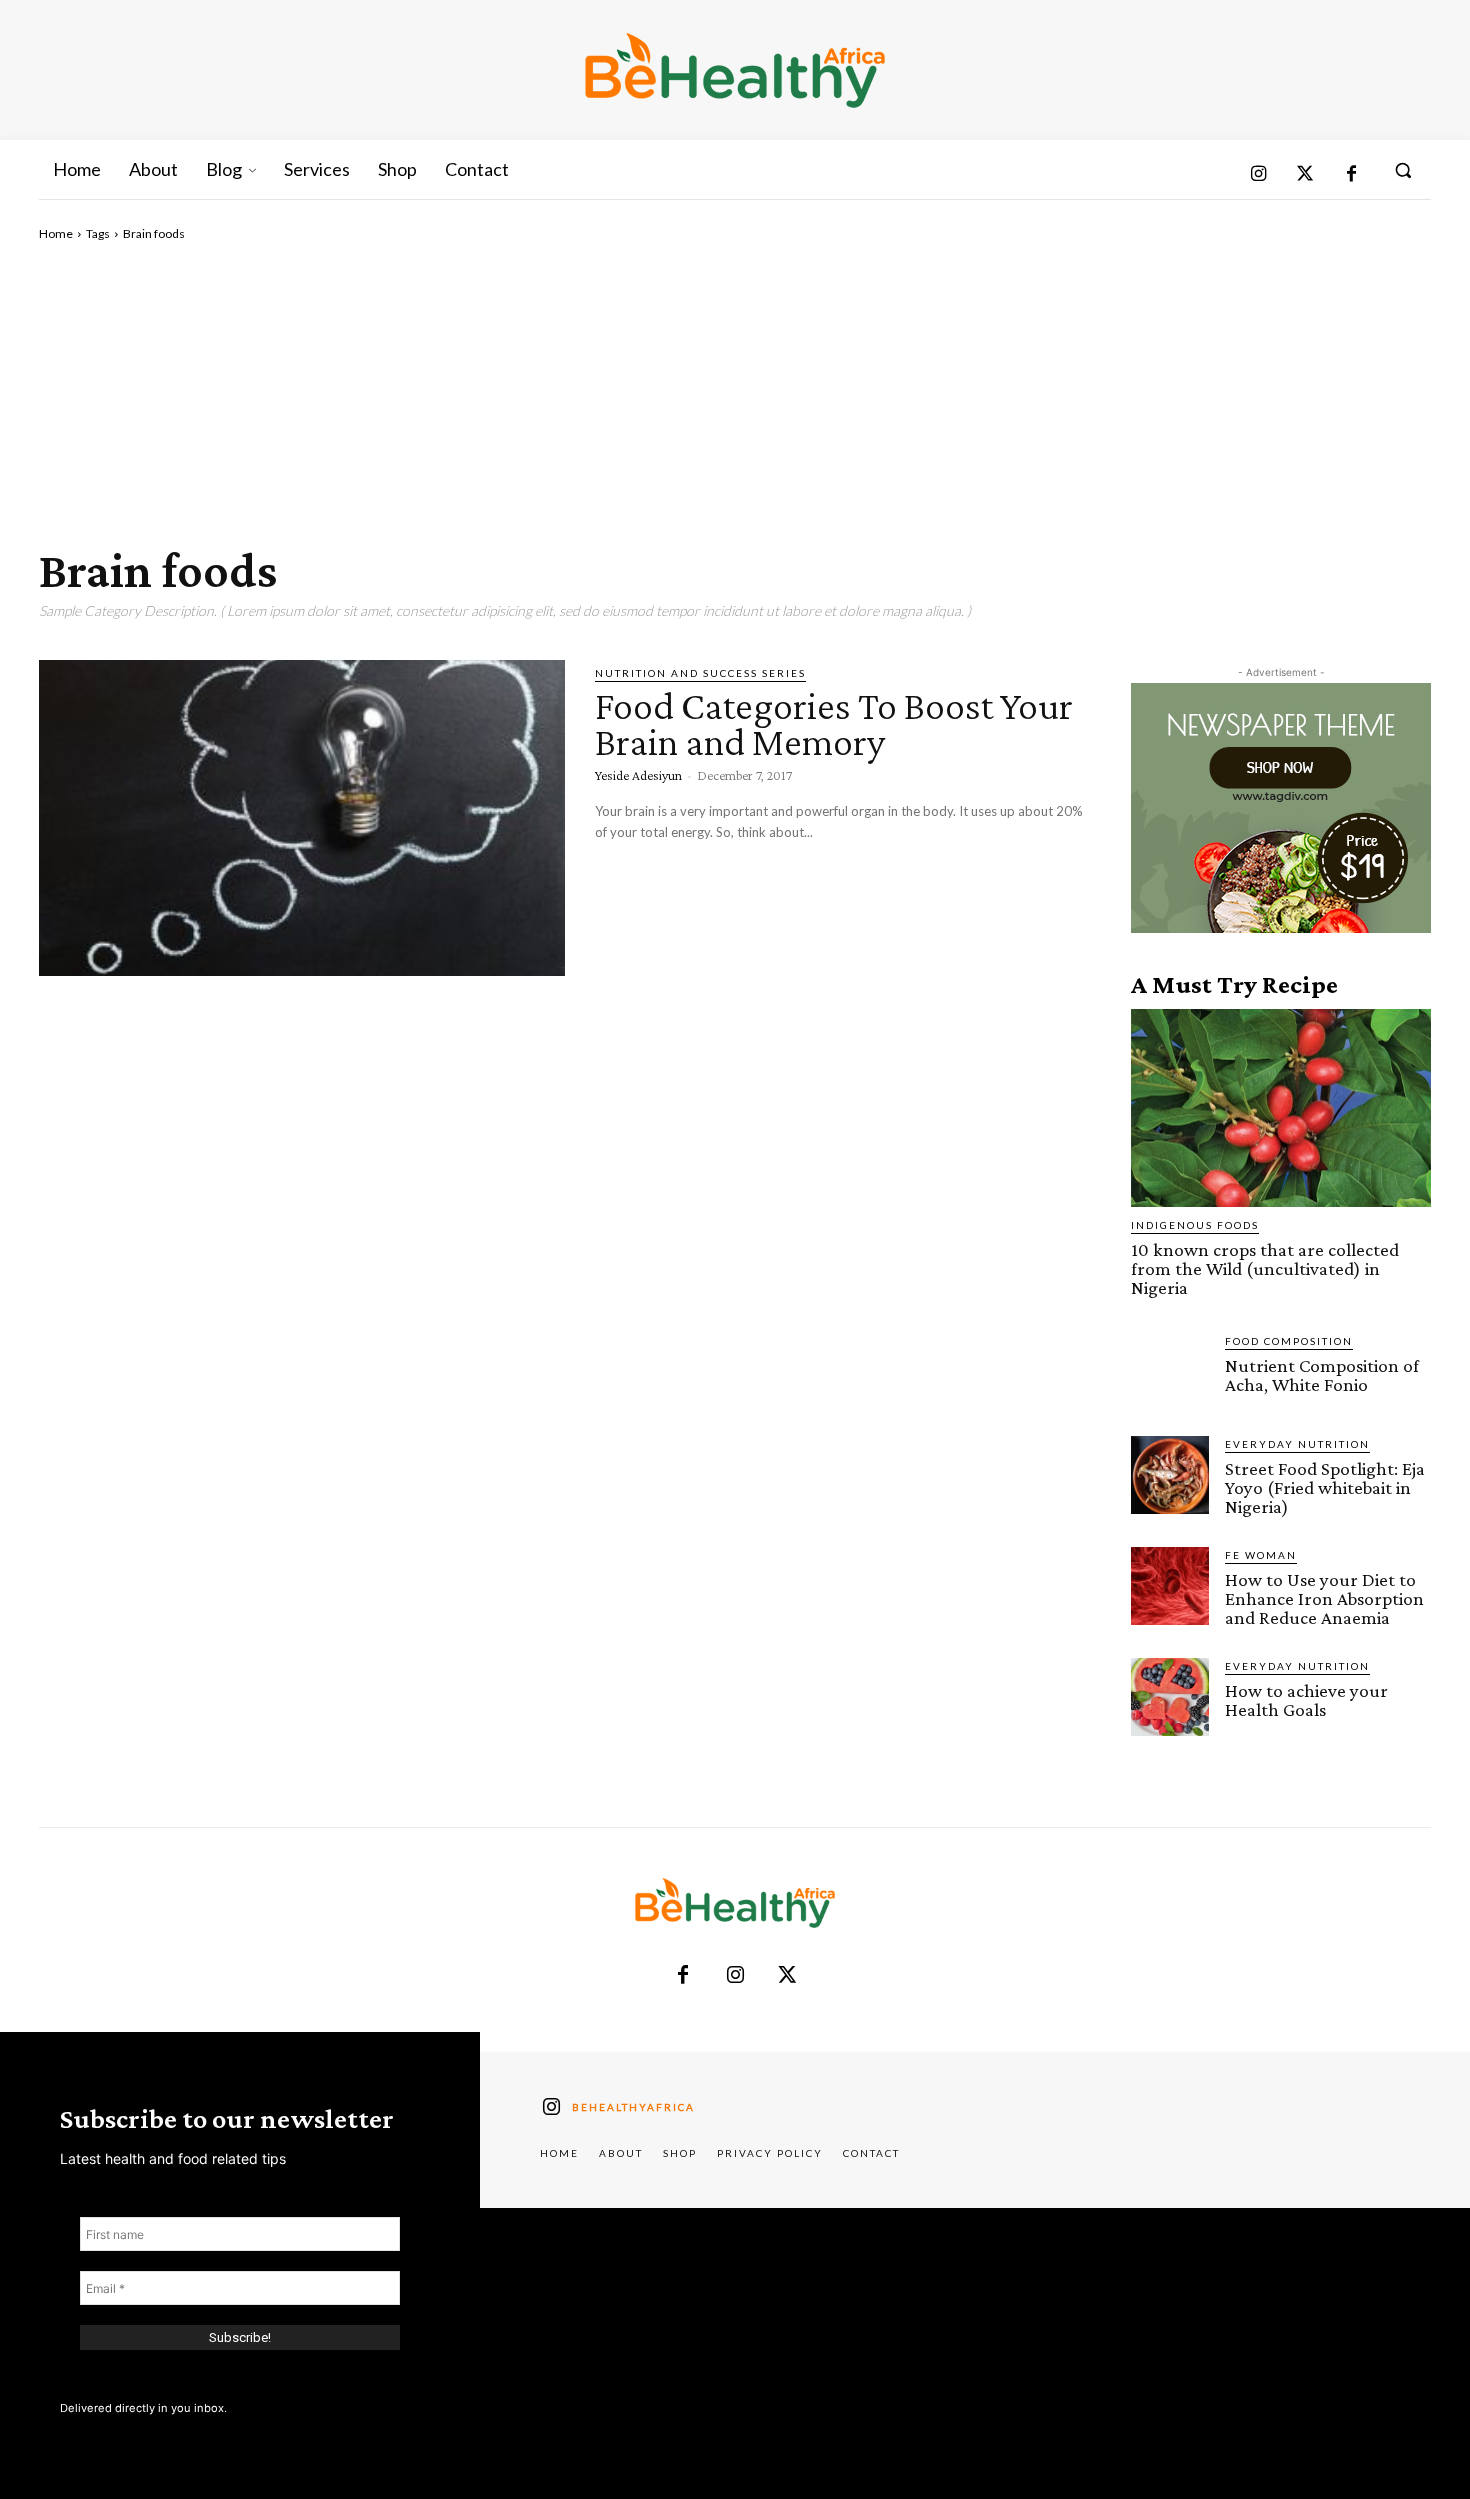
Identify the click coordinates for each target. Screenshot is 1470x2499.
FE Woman (1261, 1555)
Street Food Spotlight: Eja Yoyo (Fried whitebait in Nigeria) (1325, 1487)
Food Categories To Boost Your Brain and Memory (834, 723)
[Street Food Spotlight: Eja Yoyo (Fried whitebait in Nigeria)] (1170, 1475)
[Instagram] (1258, 175)
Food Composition (1289, 1341)
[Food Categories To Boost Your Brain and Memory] (302, 818)
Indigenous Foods (1195, 1225)
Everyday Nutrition (1297, 1444)
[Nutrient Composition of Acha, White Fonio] (1170, 1372)
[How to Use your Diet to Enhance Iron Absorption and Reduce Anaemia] (1170, 1586)
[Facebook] (1351, 175)
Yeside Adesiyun (638, 775)
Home (56, 233)
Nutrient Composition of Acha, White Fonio (1322, 1375)
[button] (1403, 170)
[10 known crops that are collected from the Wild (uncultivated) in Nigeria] (1281, 1108)
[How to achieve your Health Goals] (1170, 1697)
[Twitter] (1305, 175)
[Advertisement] (735, 393)
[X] (787, 1976)
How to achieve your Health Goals (1306, 1700)
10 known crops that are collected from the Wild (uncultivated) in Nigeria (1265, 1268)
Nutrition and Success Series (700, 673)
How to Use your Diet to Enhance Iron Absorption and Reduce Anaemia (1324, 1598)
